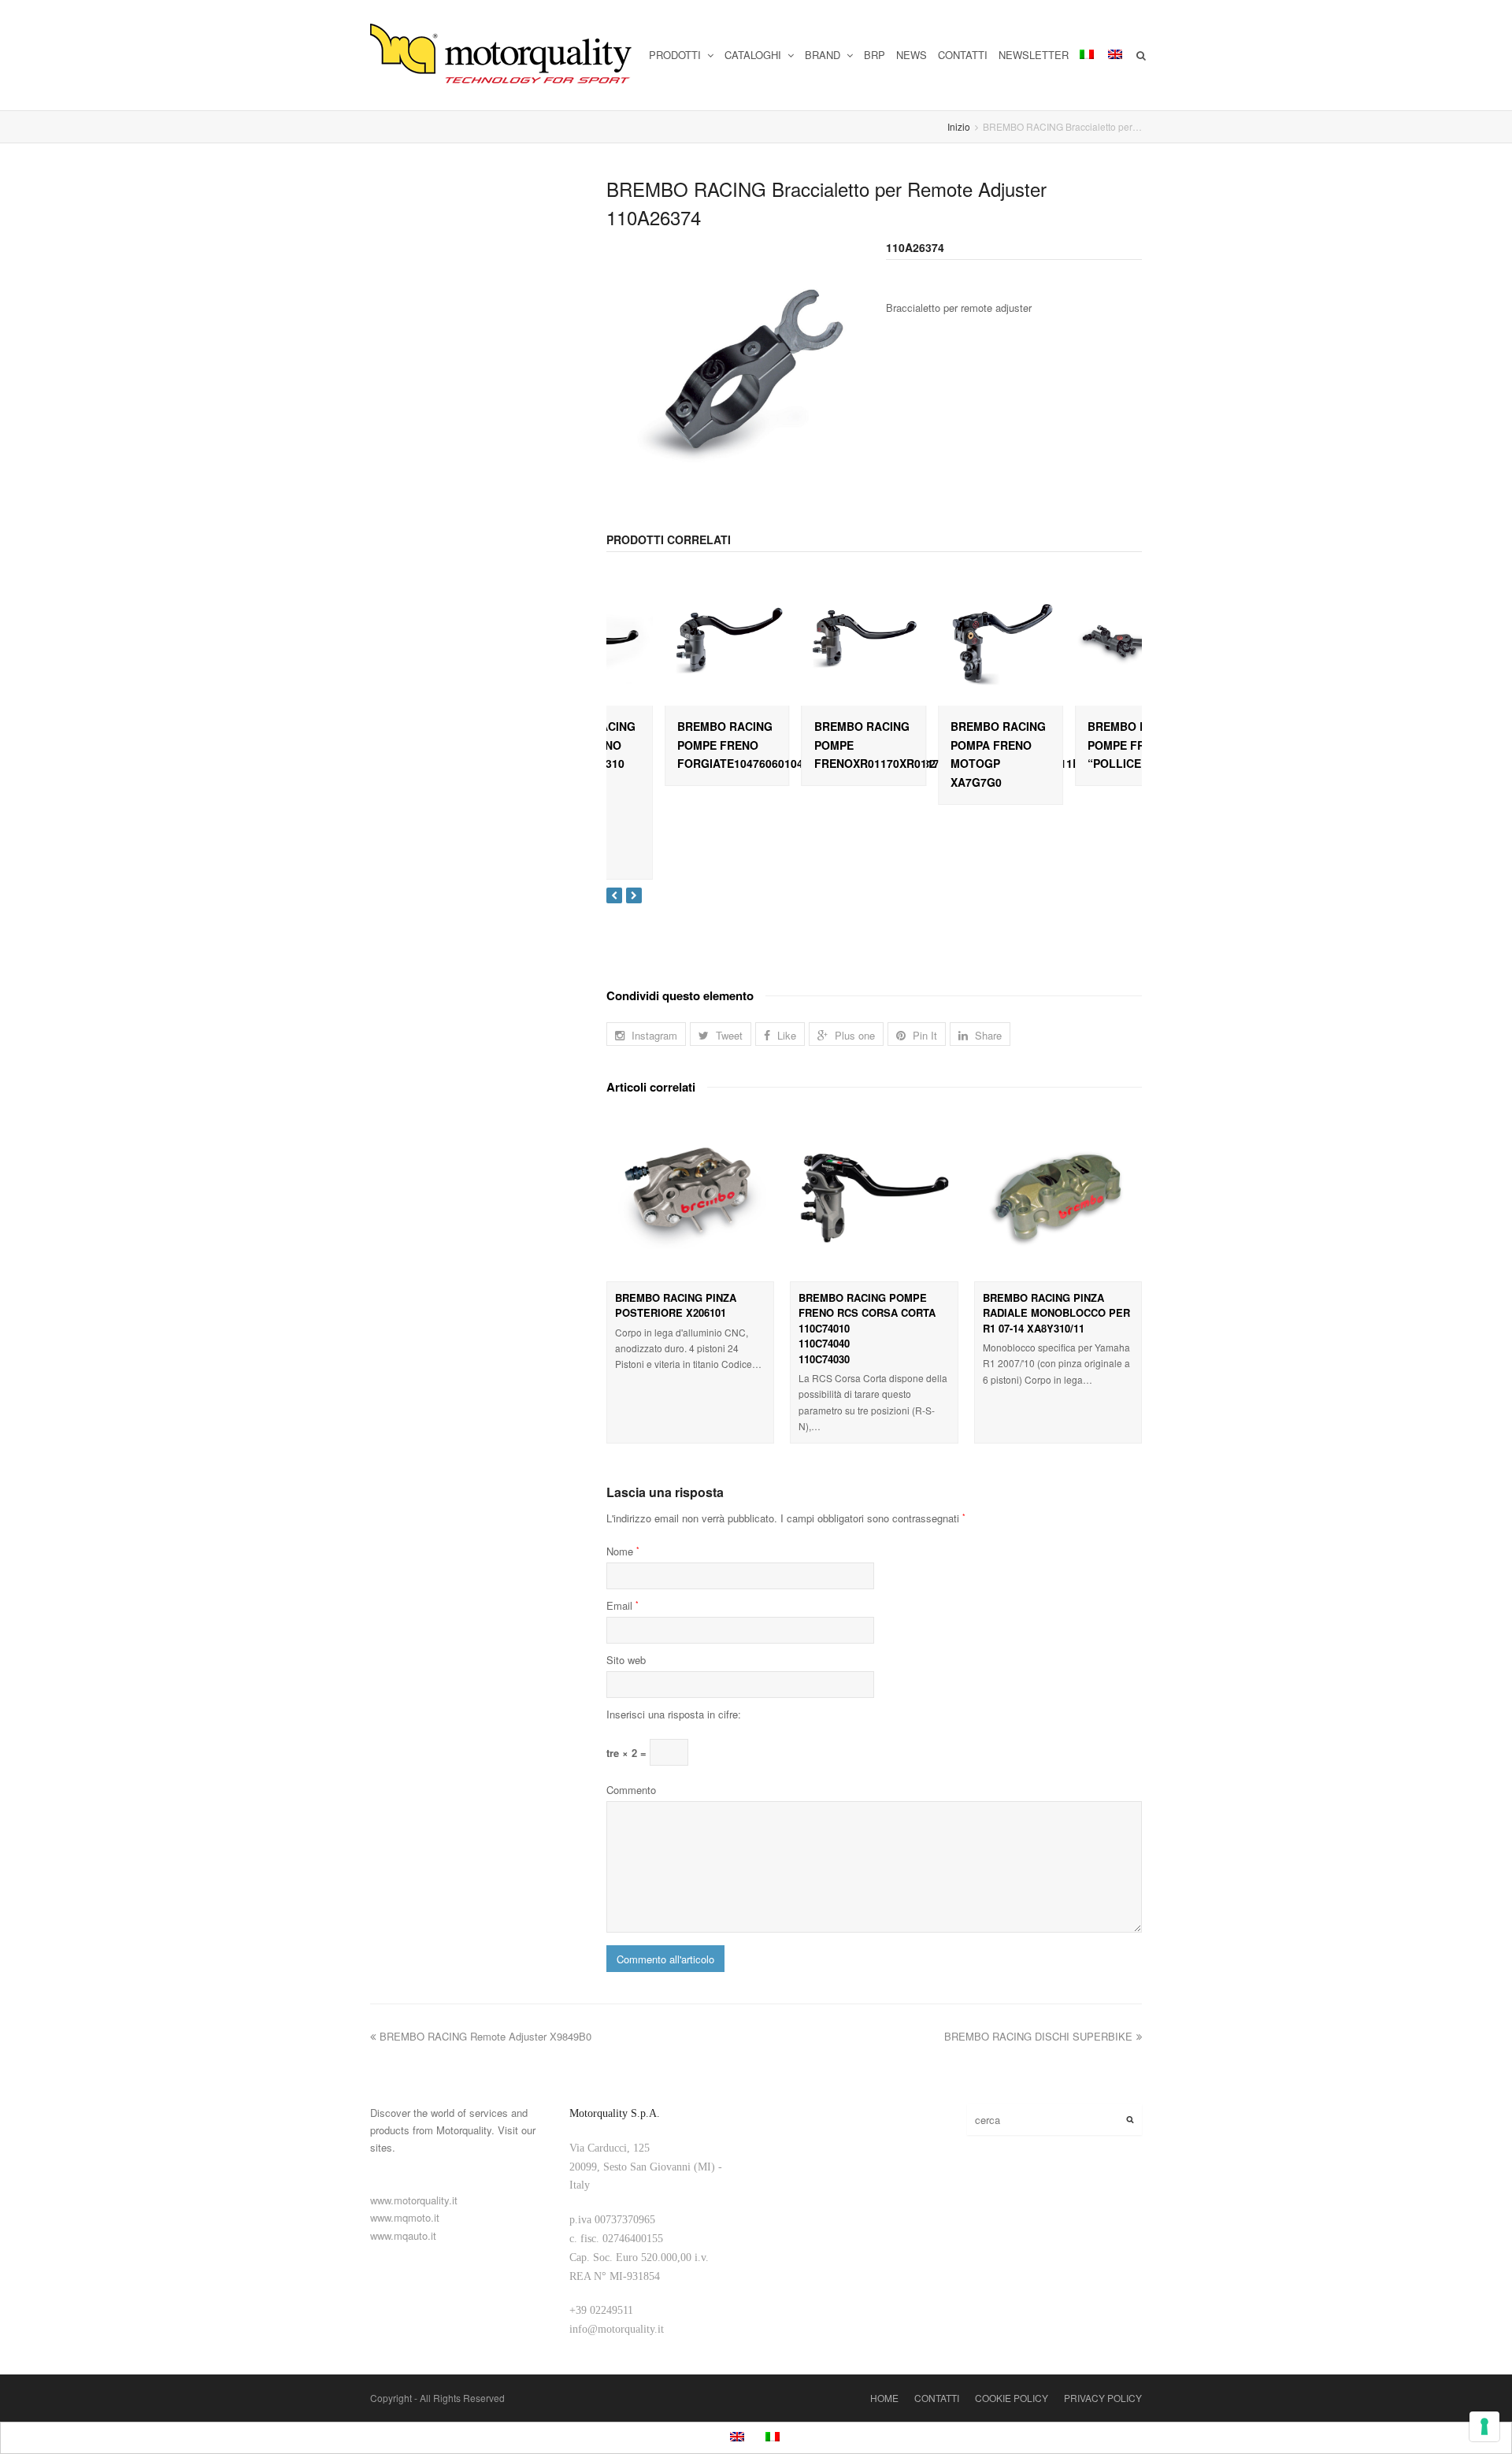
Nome (623, 1551)
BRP (875, 55)
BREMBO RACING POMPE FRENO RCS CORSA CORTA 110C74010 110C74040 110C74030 (867, 1328)
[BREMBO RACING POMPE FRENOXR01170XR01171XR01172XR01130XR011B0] (806, 643)
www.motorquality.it (414, 2200)
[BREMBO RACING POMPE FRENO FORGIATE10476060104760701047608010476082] (669, 643)
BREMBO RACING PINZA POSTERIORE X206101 (676, 1305)
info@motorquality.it (617, 2329)
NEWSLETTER (1034, 55)
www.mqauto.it (403, 2235)
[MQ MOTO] (502, 55)
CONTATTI (963, 55)
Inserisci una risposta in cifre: (674, 1714)
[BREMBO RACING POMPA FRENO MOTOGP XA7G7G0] (943, 643)
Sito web (626, 1660)
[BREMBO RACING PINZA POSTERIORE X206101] (690, 1197)
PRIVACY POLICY (1103, 2398)
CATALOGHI (754, 55)
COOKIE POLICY (1012, 2398)
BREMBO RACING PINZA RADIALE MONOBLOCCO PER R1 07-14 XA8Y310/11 (1056, 1313)
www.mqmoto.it (405, 2217)
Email (623, 1605)
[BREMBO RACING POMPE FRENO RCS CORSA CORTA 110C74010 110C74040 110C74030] (874, 1197)
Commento (631, 1790)
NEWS (912, 55)
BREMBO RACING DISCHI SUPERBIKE (1038, 2036)
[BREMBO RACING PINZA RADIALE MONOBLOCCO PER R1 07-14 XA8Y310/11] (1058, 1197)
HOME (884, 2398)
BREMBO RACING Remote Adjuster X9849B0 (485, 2036)
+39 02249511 (601, 2310)
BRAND (824, 55)
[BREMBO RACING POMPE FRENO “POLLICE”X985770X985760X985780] (1079, 643)
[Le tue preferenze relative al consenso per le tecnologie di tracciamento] (1484, 2426)
